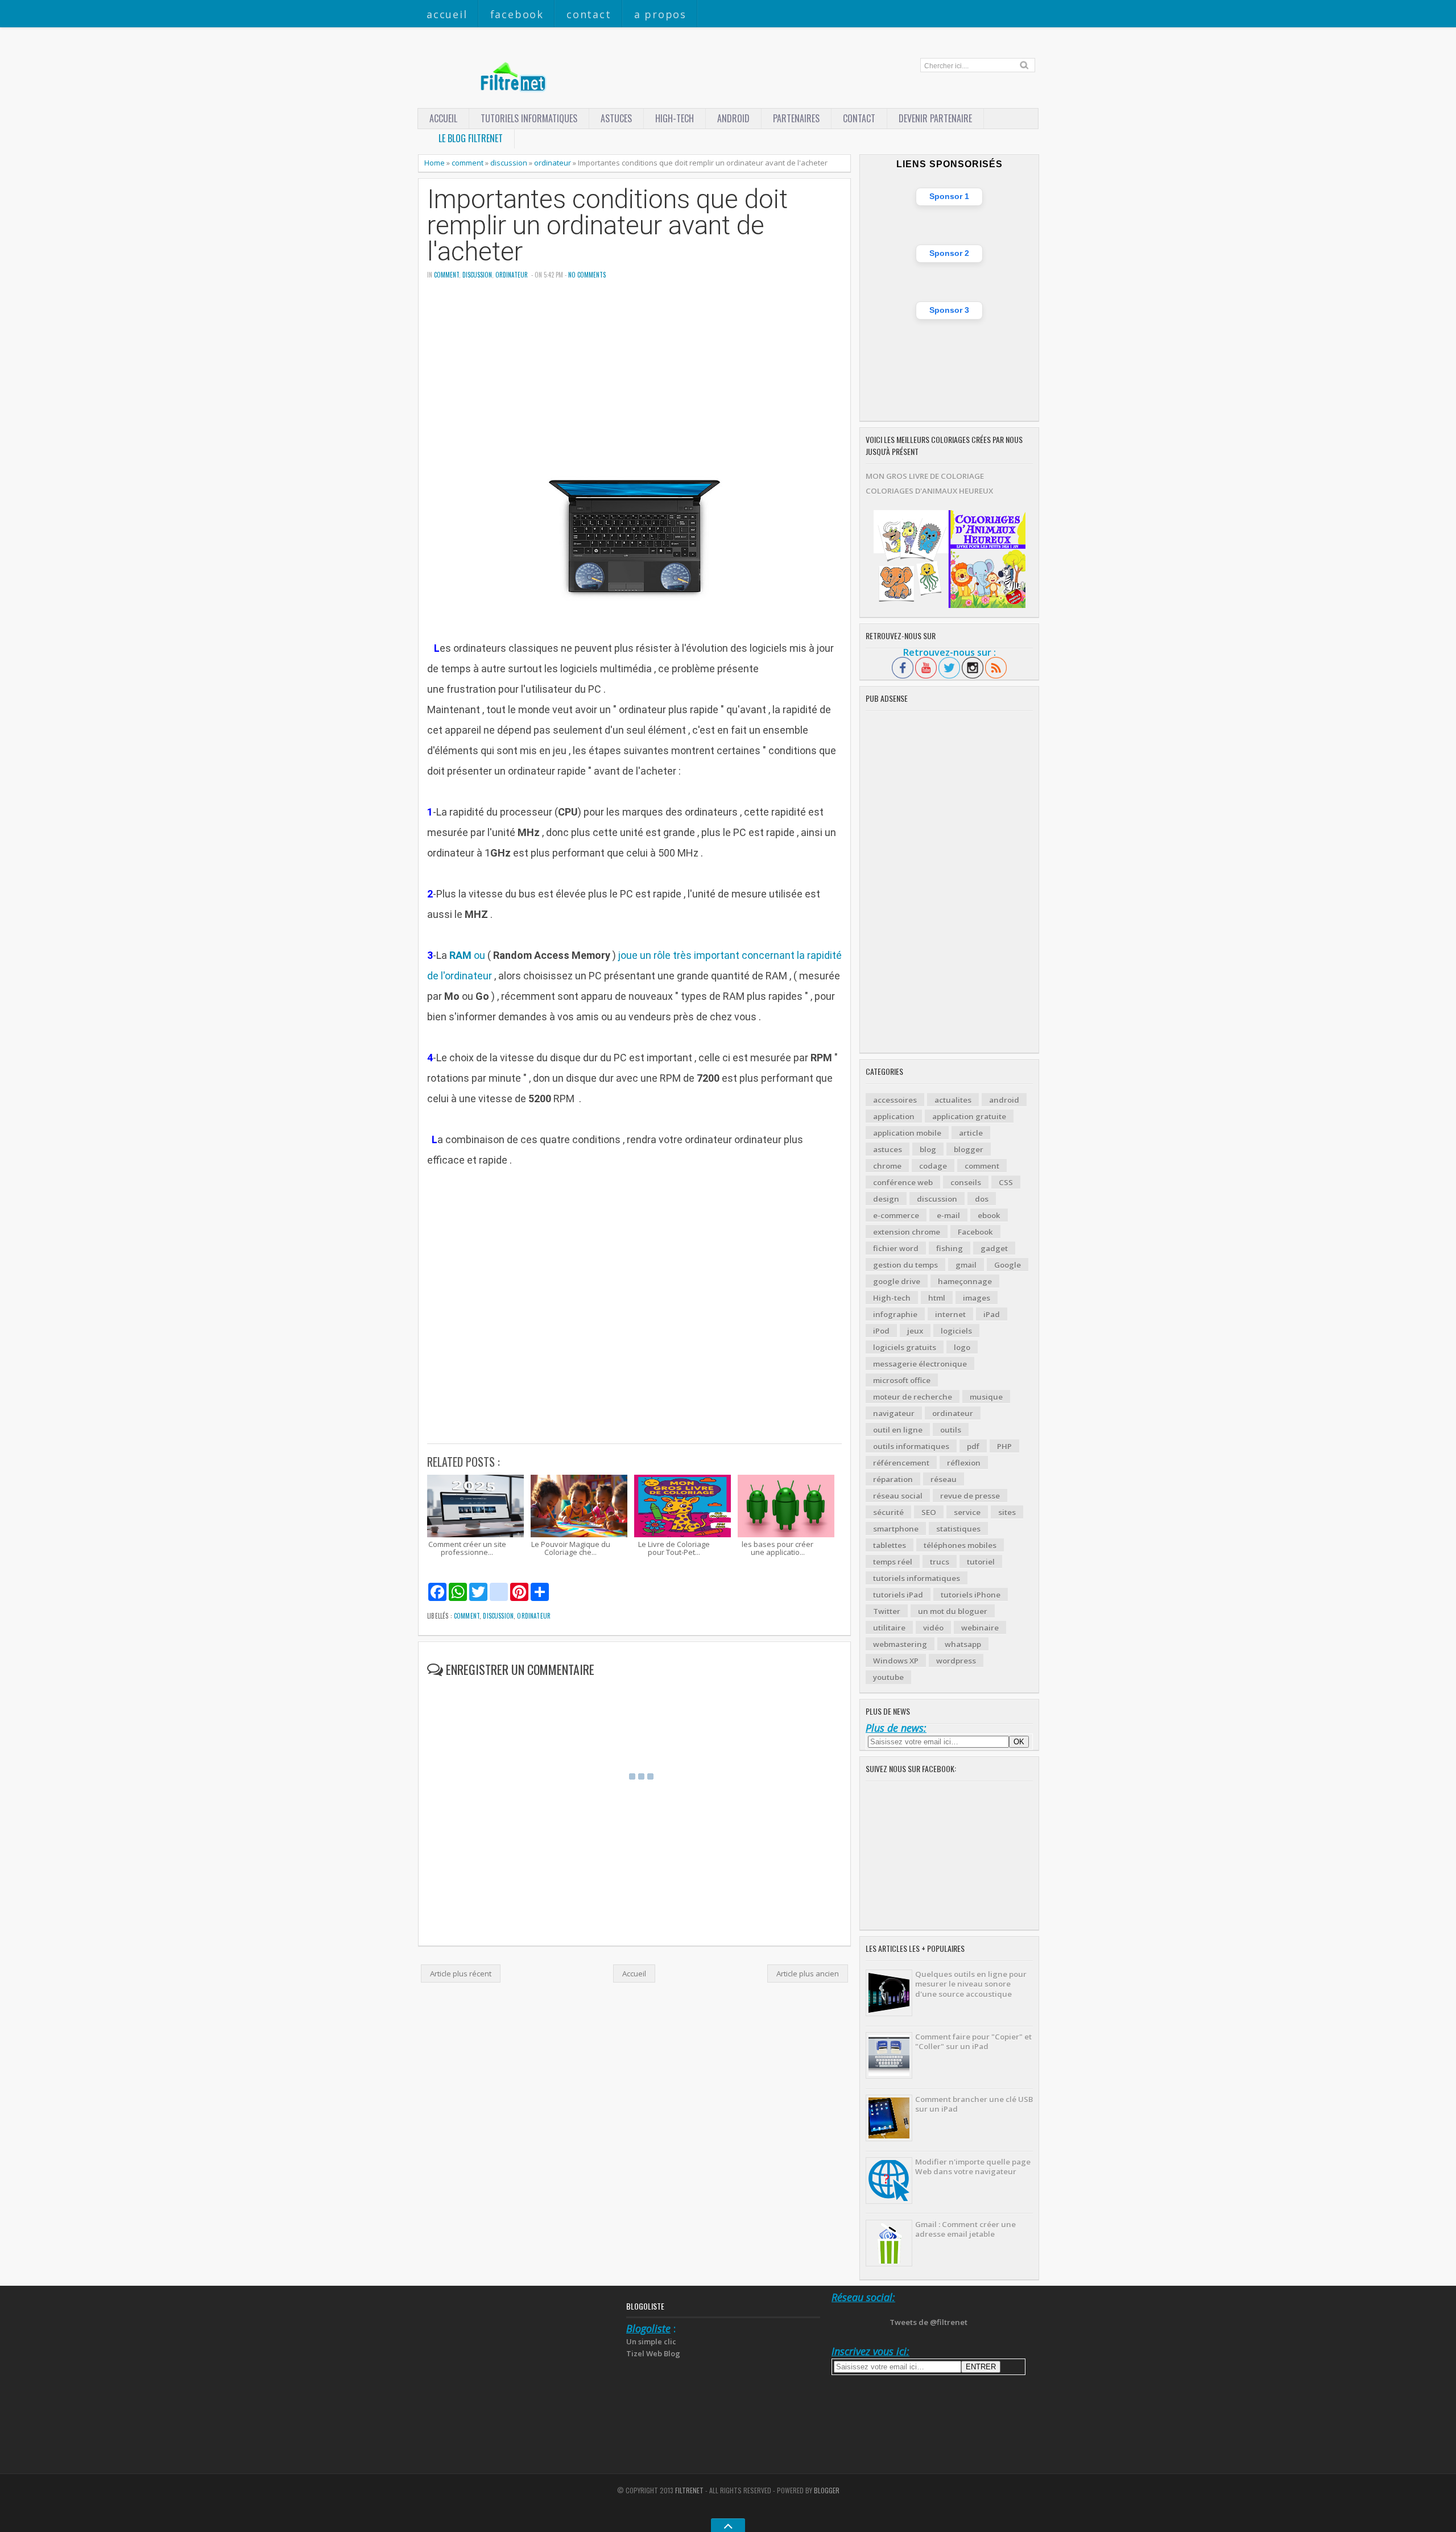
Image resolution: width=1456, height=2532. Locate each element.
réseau (944, 1479)
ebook (989, 1215)
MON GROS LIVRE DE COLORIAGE (925, 476)
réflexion (964, 1463)
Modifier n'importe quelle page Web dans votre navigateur (973, 2167)
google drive (897, 1281)
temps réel (893, 1562)
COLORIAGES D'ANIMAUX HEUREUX (929, 491)
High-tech (675, 118)
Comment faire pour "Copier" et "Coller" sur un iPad (973, 2041)
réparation (893, 1479)
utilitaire (889, 1628)
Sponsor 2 (949, 253)
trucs (940, 1562)
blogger (969, 1149)
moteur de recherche (913, 1397)
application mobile (907, 1133)
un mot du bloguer (953, 1611)
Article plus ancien (808, 1974)
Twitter (887, 1611)
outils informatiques (911, 1446)
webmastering (900, 1644)
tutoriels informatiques (917, 1578)
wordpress (956, 1661)
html (937, 1298)
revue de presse (970, 1496)
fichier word (896, 1248)
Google (1008, 1265)
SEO (929, 1512)
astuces (616, 118)
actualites (953, 1100)
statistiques (958, 1529)
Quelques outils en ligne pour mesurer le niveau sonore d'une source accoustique (971, 1984)
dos (982, 1199)
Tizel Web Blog (653, 2353)
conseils (966, 1182)
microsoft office (902, 1380)
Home (435, 163)
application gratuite (969, 1116)
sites (1007, 1512)
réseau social (898, 1496)
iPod (881, 1331)
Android (733, 118)
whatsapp (963, 1644)
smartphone (896, 1529)
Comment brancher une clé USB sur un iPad (974, 2104)
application (894, 1116)
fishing (950, 1248)
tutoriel (981, 1562)
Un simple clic (651, 2341)
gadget (994, 1248)
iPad (992, 1314)
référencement (901, 1463)
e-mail (948, 1215)
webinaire (980, 1628)
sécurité (888, 1512)
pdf (973, 1446)
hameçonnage (965, 1281)
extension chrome (907, 1232)
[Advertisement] (634, 378)
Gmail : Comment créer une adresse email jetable (965, 2229)
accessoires (895, 1100)
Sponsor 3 (949, 310)
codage (933, 1166)
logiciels (956, 1331)
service (967, 1512)
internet (950, 1314)
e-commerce (896, 1215)
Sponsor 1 (949, 196)
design (886, 1199)
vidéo (933, 1628)
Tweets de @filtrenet (928, 2322)
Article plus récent (461, 1974)
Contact (589, 14)
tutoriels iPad (898, 1595)
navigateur (894, 1413)
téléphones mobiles (960, 1545)
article (971, 1133)
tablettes (890, 1545)
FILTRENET (689, 2490)
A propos (660, 14)
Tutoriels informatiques (529, 118)
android (1004, 1100)
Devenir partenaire (935, 118)
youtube (888, 1677)
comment (468, 163)
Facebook (517, 14)
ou (467, 955)
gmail (966, 1265)
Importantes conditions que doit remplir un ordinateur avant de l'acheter (607, 226)
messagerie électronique (920, 1364)
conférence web (903, 1182)
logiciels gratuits (905, 1347)
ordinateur (553, 163)
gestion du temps (905, 1265)
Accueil (447, 14)
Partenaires (796, 118)
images (977, 1298)
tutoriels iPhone (971, 1595)
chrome (887, 1166)
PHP (1004, 1446)
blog (928, 1149)
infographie (895, 1314)
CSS (1006, 1182)
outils (951, 1430)
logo (962, 1347)
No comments (587, 275)
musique (986, 1397)
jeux (915, 1331)
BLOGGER (827, 2490)
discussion (509, 163)
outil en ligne (898, 1430)
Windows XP (896, 1661)
